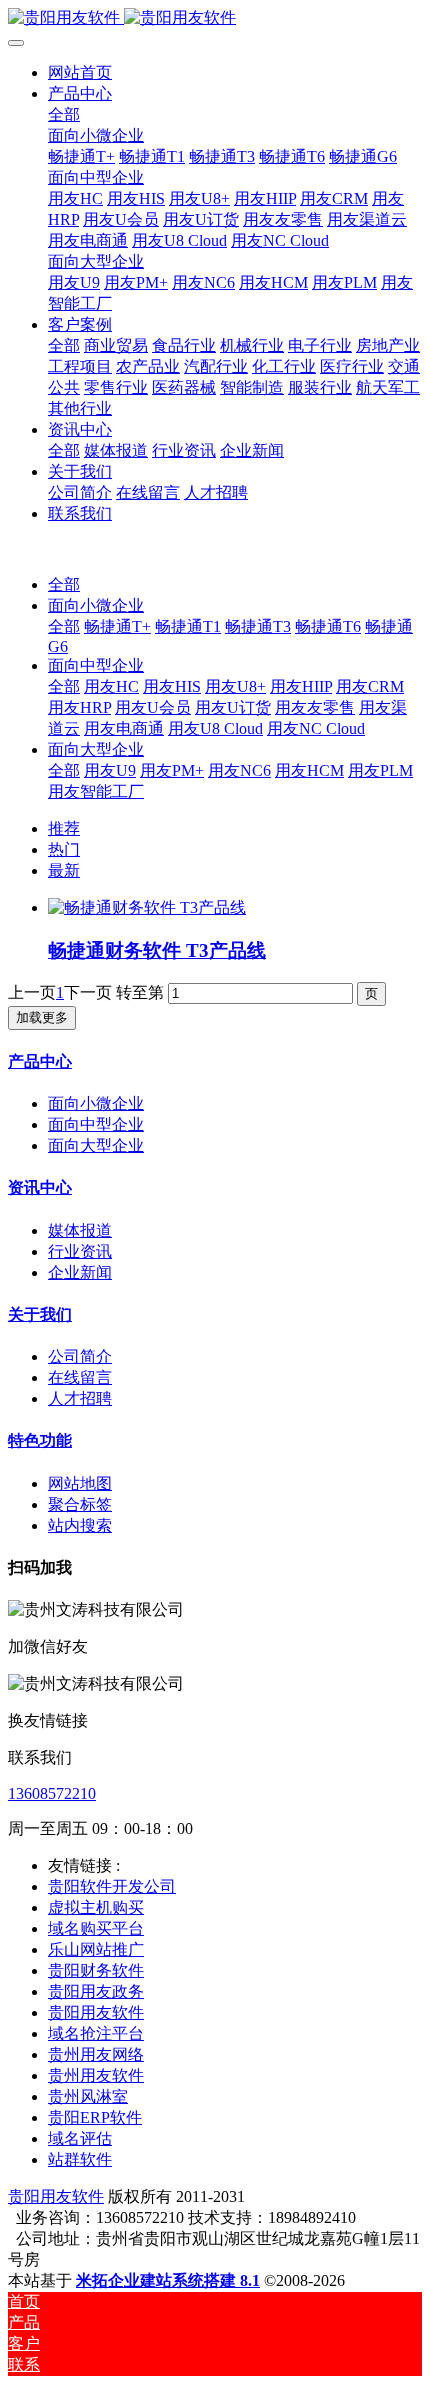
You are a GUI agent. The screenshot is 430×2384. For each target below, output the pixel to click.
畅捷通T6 (328, 626)
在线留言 (80, 1377)
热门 (64, 849)
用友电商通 (124, 728)
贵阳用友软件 (56, 2196)
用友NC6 (239, 770)
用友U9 (110, 770)
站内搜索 (80, 1525)
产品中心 (40, 1061)
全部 (64, 114)
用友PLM (380, 770)
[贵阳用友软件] (215, 18)
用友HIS (172, 686)
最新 (64, 870)
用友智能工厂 (96, 791)
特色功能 (40, 1440)
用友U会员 (153, 707)
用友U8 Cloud (215, 728)
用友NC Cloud (316, 728)
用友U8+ (235, 686)
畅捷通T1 (188, 626)
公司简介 (80, 1356)
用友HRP (79, 707)
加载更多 (42, 1017)
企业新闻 (80, 1272)
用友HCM (309, 770)
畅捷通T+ (117, 626)
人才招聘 (80, 1398)
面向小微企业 (96, 605)
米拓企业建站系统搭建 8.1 (168, 2280)
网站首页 (80, 72)
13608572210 (52, 1793)
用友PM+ (172, 770)
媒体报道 (80, 1230)
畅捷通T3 (258, 626)
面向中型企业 (96, 665)
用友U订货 (233, 707)
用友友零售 (315, 707)
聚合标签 (80, 1504)
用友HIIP (301, 686)
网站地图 (80, 1483)
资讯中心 (40, 1187)
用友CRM (370, 686)
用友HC (111, 686)
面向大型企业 (96, 749)
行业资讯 (80, 1251)
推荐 (64, 828)
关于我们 (40, 1314)
